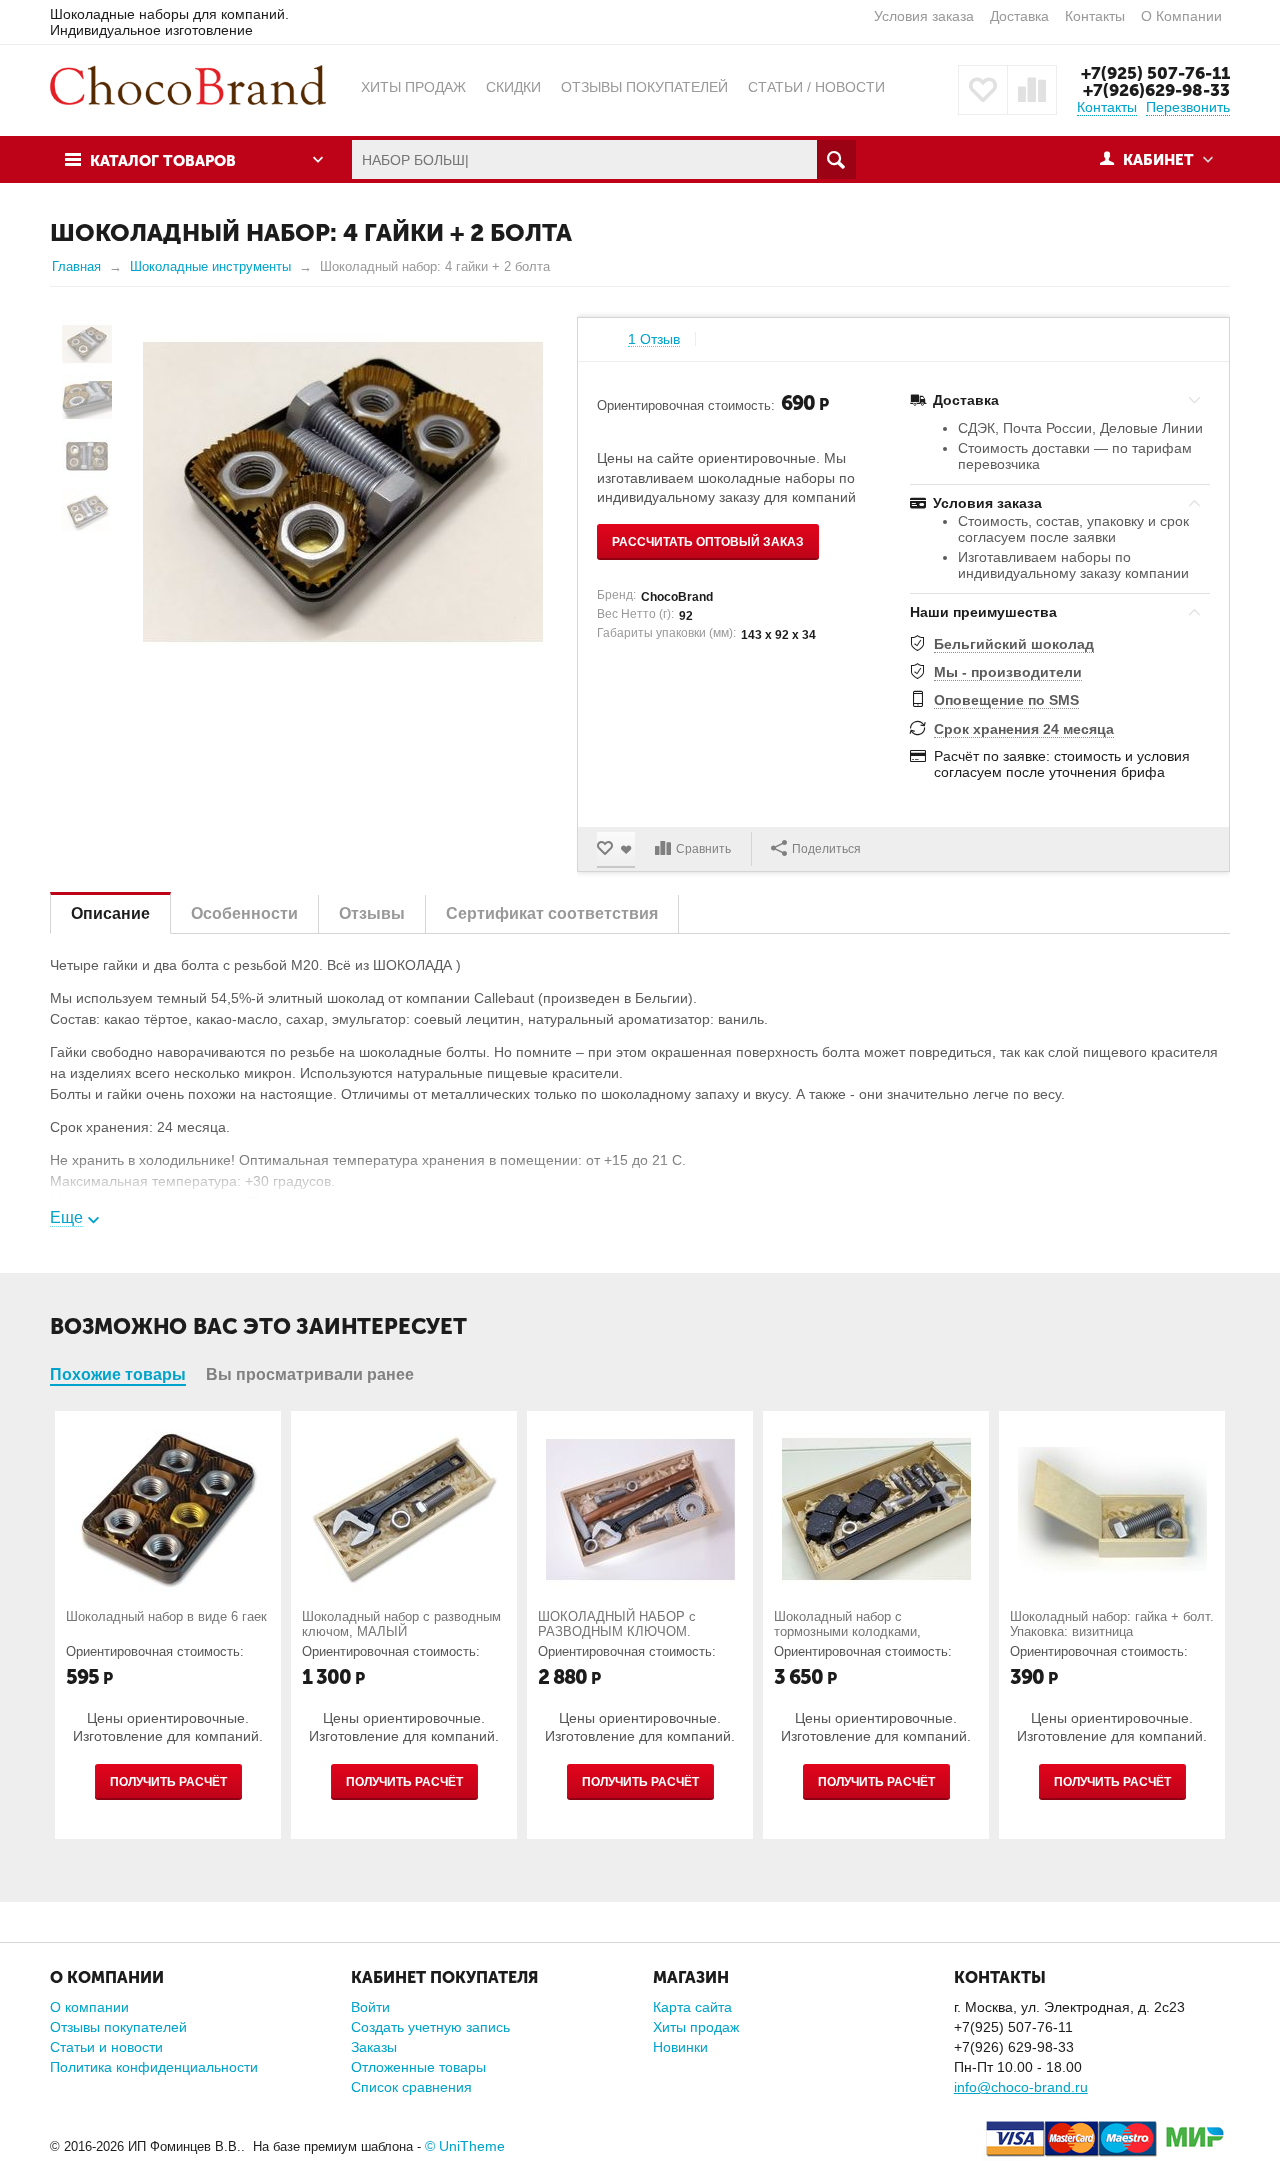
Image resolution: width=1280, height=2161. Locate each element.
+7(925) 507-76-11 (1155, 73)
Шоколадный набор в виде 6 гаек (166, 1616)
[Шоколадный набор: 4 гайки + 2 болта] (343, 492)
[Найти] (836, 159)
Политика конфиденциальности (154, 2067)
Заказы (374, 2047)
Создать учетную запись (430, 2027)
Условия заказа (924, 16)
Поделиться (826, 849)
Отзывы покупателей (118, 2027)
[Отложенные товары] (983, 90)
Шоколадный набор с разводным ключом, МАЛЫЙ (401, 1624)
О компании (89, 2007)
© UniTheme (465, 2146)
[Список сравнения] (1032, 90)
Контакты (1095, 16)
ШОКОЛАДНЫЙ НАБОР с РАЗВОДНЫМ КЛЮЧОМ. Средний (617, 1631)
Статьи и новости (106, 2047)
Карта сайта (692, 2007)
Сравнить (703, 849)
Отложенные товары (418, 2067)
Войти (370, 2007)
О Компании (1181, 16)
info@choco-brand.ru (1021, 2087)
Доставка (1019, 16)
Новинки (680, 2047)
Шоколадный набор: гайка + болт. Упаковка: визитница (1112, 1624)
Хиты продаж (696, 2027)
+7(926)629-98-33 (1156, 90)
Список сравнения (411, 2087)
